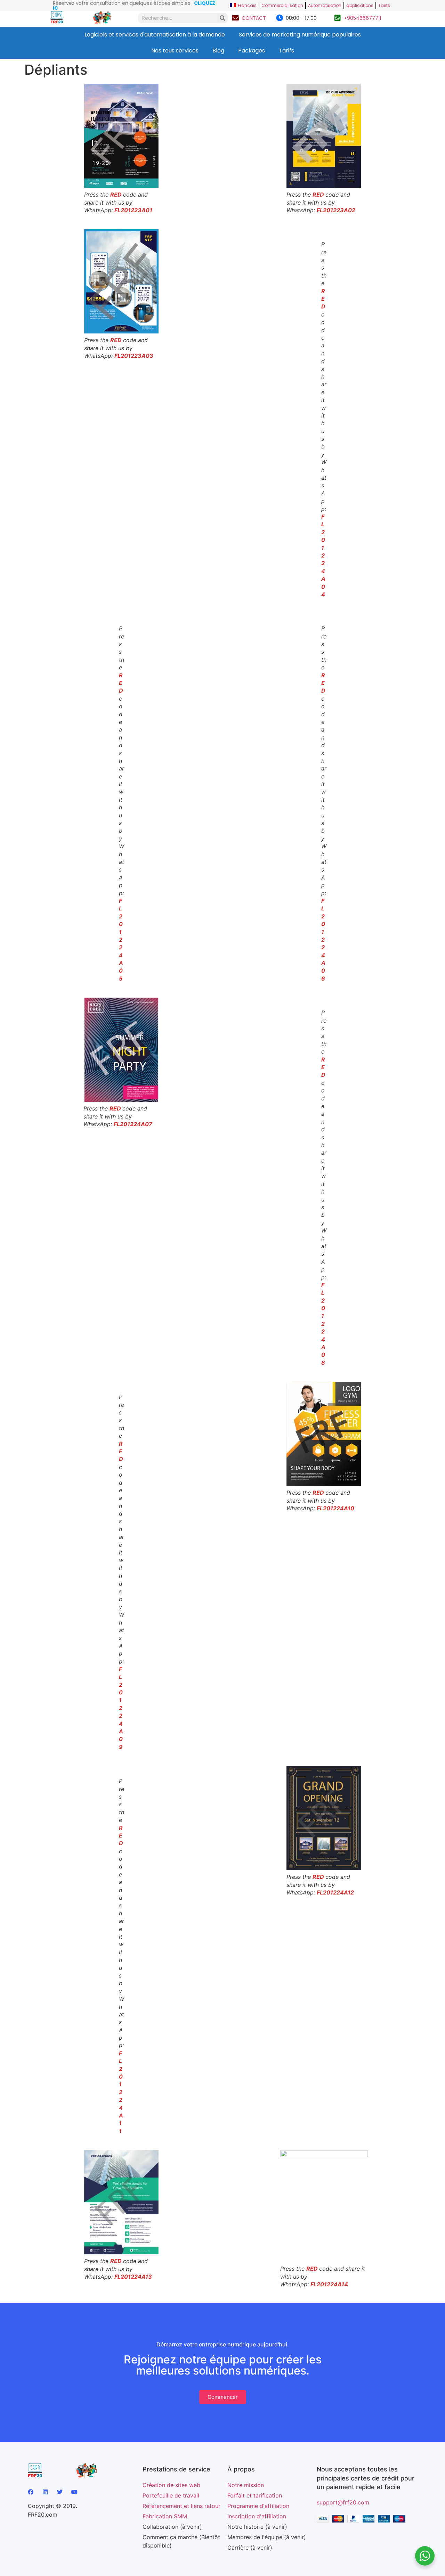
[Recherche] (222, 18)
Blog (218, 51)
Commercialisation (282, 5)
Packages (252, 51)
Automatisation (325, 5)
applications (360, 5)
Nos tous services (175, 51)
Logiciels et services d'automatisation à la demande (155, 35)
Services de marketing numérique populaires (300, 35)
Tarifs (384, 5)
